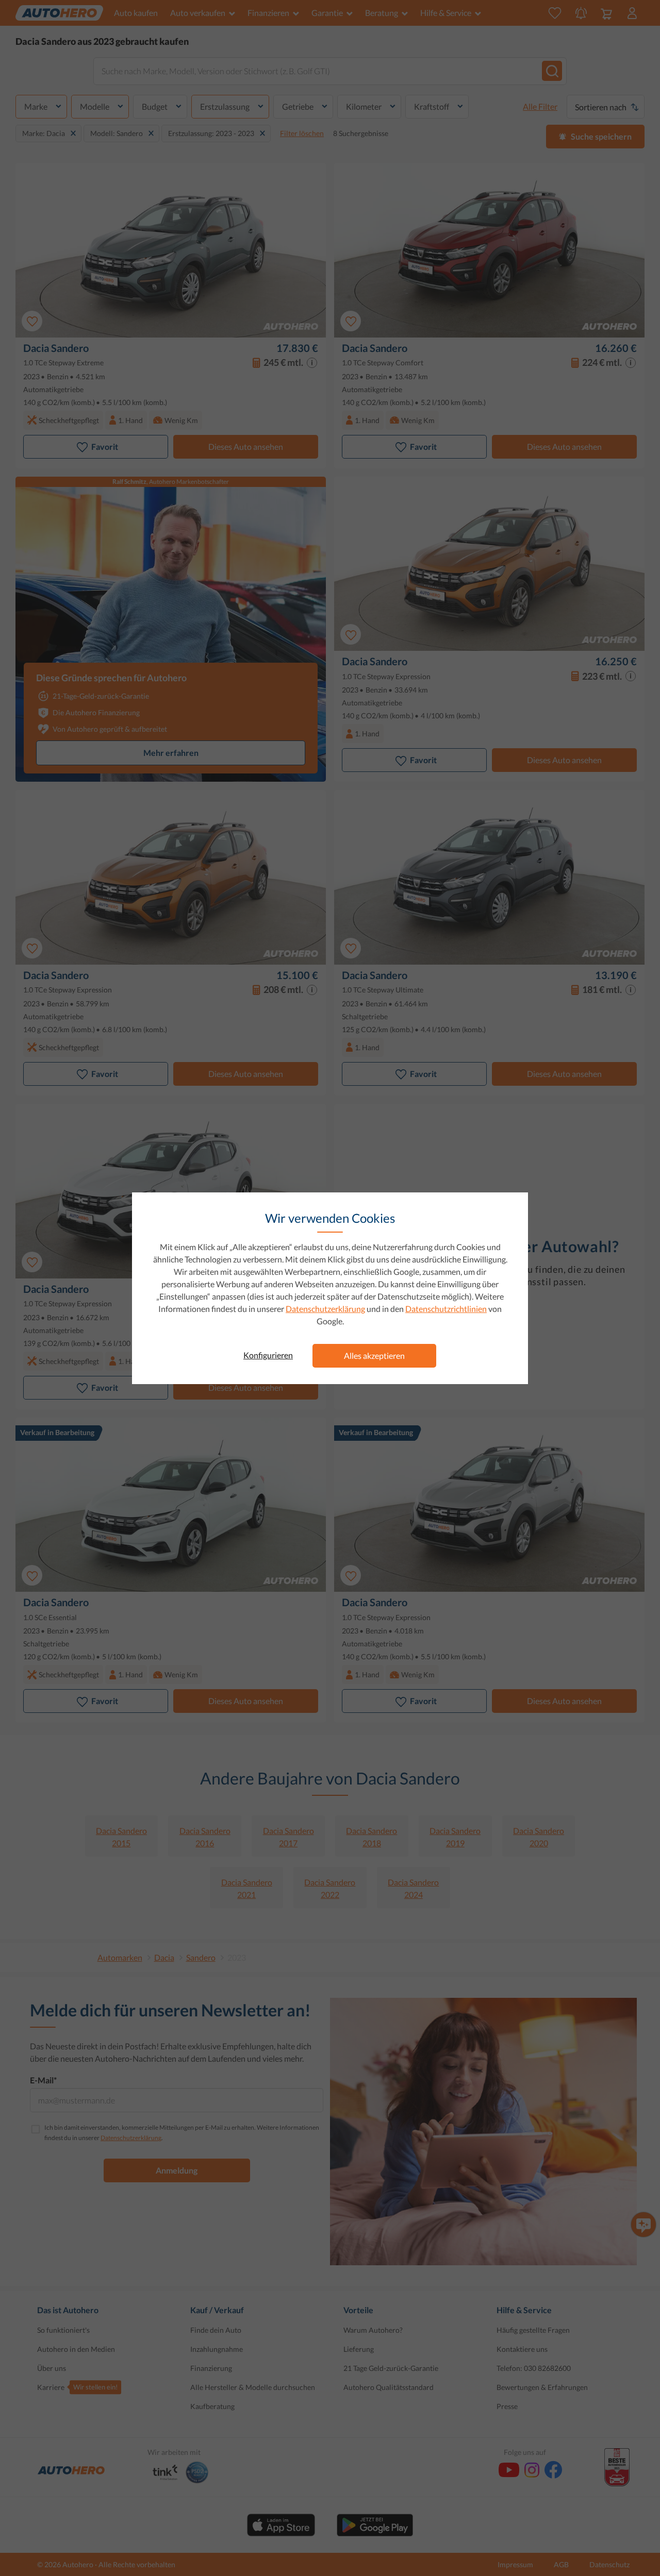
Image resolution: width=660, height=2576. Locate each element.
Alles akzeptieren (374, 1356)
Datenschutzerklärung (325, 1309)
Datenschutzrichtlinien (446, 1309)
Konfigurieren (268, 1355)
